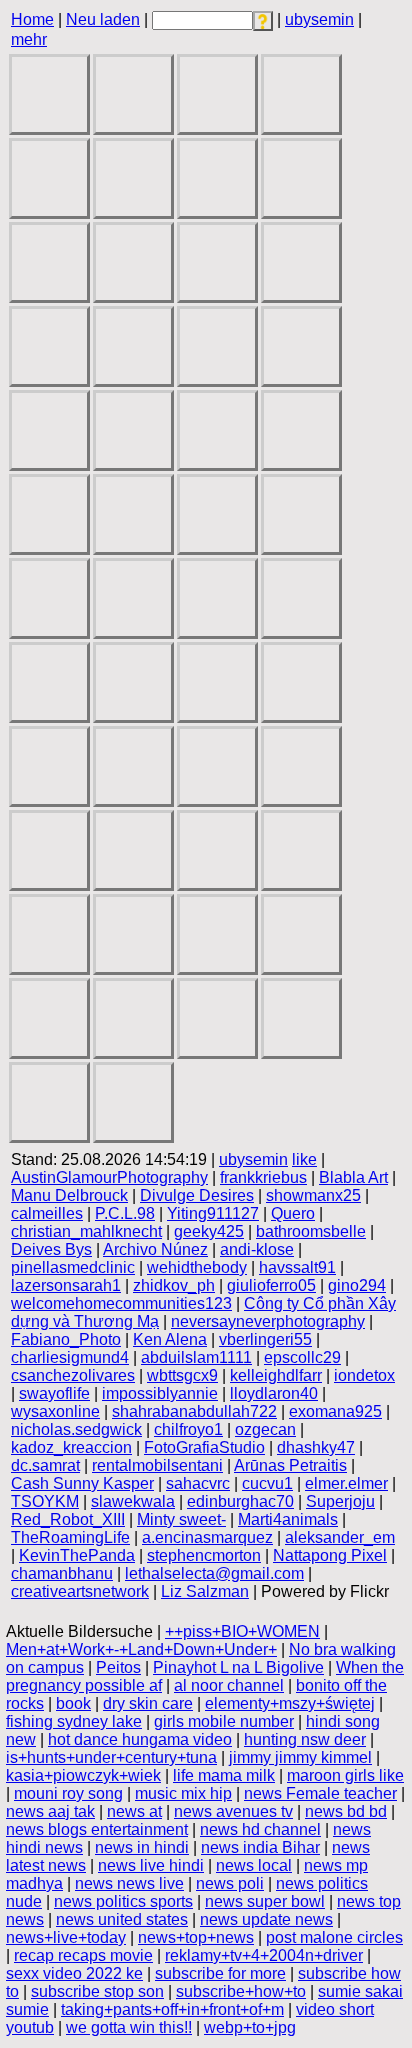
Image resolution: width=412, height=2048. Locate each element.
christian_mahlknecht (86, 1231)
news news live (129, 1883)
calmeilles (47, 1213)
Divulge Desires (197, 1195)
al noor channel (229, 1685)
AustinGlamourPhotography (109, 1177)
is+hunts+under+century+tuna (111, 1757)
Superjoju (340, 1501)
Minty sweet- (181, 1519)
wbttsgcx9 (182, 1375)
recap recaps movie (83, 1955)
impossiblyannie (160, 1393)
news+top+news (196, 1937)
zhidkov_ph (174, 1285)
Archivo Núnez (155, 1249)
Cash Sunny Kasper (82, 1483)
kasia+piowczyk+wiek (83, 1775)
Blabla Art (353, 1177)
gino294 (357, 1285)
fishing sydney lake (74, 1721)
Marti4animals (288, 1519)
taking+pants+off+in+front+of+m (172, 2009)
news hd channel (260, 1829)
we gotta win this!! (129, 2027)
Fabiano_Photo (66, 1339)
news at (134, 1811)
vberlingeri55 (265, 1339)
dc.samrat (45, 1465)
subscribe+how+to (241, 1991)
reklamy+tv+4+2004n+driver (264, 1955)
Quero (293, 1213)
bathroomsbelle (311, 1231)
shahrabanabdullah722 (194, 1411)
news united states (122, 1919)
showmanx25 (313, 1195)
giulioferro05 (271, 1285)
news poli (230, 1883)
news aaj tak (50, 1811)
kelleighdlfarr (276, 1375)
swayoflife (54, 1393)
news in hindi (142, 1847)
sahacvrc (198, 1483)
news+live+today (66, 1937)
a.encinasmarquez (207, 1537)
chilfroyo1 (188, 1429)
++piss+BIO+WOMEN (242, 1631)
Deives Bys (51, 1249)
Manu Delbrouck (69, 1195)
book (73, 1703)
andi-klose (257, 1249)
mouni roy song (68, 1793)
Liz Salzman (205, 1591)
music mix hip (183, 1793)
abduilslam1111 (196, 1357)
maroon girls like (345, 1775)
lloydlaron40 (274, 1393)
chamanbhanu (62, 1573)
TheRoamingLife (70, 1537)
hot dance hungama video (140, 1739)
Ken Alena (170, 1339)
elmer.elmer (346, 1483)
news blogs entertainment (97, 1829)
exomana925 (335, 1411)
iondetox (364, 1375)
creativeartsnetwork (80, 1591)
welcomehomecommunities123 (121, 1303)
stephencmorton (204, 1555)
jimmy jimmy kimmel (300, 1757)
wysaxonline (55, 1411)
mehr (29, 39)
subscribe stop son (97, 1991)
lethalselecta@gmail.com (214, 1573)
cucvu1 (267, 1483)
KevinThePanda (77, 1555)
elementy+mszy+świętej (290, 1703)
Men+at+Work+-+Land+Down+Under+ (141, 1649)
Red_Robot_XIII (68, 1519)
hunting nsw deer (305, 1739)
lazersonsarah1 (66, 1285)
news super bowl (265, 1901)
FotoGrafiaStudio (204, 1447)
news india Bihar (260, 1847)
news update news (266, 1919)
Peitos (118, 1667)
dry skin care (148, 1703)
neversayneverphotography (268, 1321)
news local (254, 1865)
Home (32, 19)
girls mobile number (224, 1721)
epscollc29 (302, 1357)
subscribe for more (220, 1973)
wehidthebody (197, 1267)
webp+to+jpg (250, 2027)
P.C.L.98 (125, 1213)
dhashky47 (316, 1447)
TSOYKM (45, 1501)
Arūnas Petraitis (290, 1465)
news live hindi (151, 1865)
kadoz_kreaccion (71, 1447)
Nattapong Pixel (330, 1555)
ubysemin (319, 19)
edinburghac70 (240, 1501)
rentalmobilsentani (157, 1465)
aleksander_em (340, 1537)
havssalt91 (297, 1267)
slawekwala (133, 1501)
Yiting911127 (213, 1213)
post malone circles (334, 1937)
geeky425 (209, 1231)
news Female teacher (320, 1793)
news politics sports (123, 1901)
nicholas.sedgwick (76, 1429)
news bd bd (346, 1811)
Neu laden (103, 19)
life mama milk (224, 1775)
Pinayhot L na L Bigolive (238, 1667)
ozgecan (265, 1429)
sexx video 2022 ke (74, 1973)
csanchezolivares (73, 1375)
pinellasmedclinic (73, 1267)
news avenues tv (233, 1811)
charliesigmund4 (70, 1357)
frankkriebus (263, 1177)
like (304, 1159)
